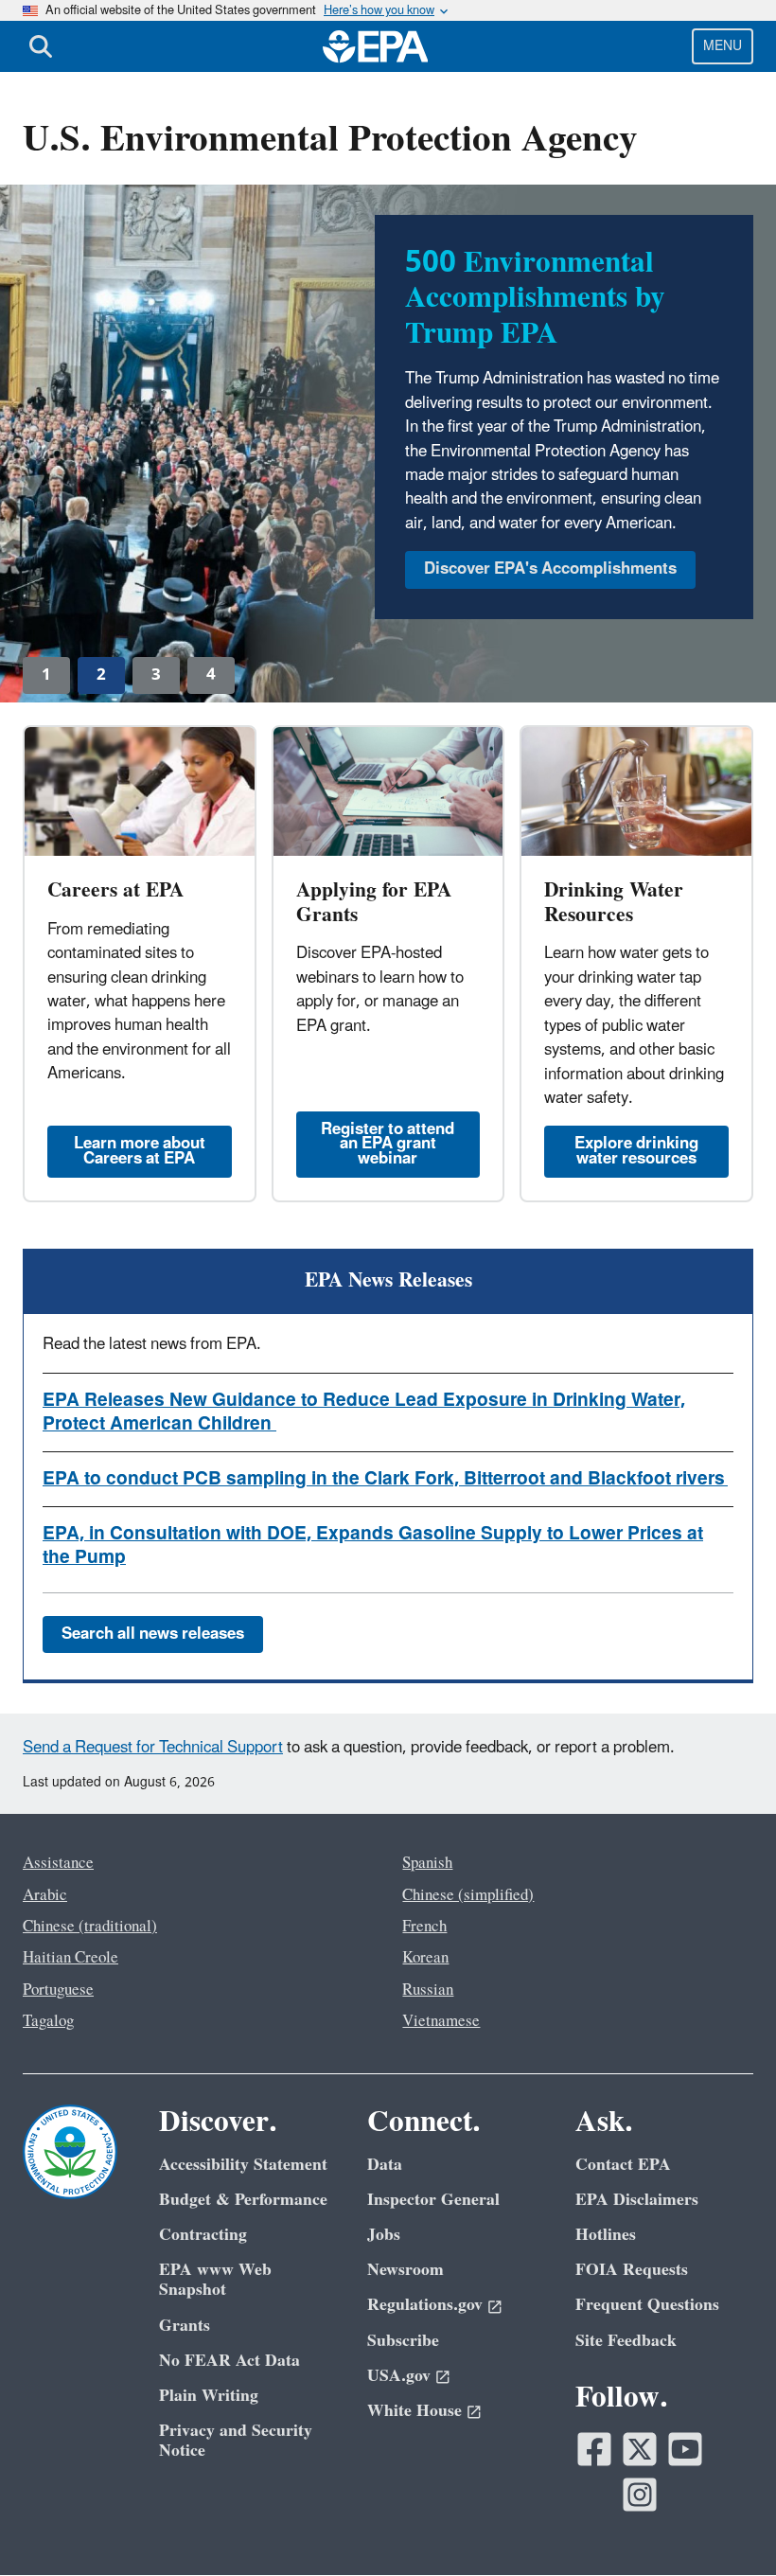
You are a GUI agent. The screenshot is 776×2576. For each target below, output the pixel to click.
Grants (185, 2326)
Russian (428, 1990)
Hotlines (606, 2235)
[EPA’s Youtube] (685, 2449)
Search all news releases (153, 1634)
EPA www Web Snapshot (215, 2280)
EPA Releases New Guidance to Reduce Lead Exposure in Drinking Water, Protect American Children (364, 1412)
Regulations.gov (425, 2305)
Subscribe (403, 2341)
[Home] (376, 46)
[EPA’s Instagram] (640, 2495)
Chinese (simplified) (468, 1895)
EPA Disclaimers (637, 2200)
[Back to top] (724, 2524)
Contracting (203, 2235)
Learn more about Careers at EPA (140, 1151)
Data (385, 2165)
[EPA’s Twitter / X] (640, 2449)
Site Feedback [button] (626, 2341)
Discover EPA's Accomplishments (550, 569)
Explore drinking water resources (636, 1151)
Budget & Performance (243, 2200)
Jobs (384, 2235)
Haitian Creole (71, 1958)
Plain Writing (209, 2396)
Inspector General (433, 2200)
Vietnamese (441, 2021)
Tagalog (48, 2021)
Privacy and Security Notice (236, 2441)
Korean (425, 1958)
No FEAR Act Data (229, 2361)
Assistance (58, 1863)
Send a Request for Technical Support (153, 1748)
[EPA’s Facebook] (594, 2449)
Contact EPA (623, 2165)
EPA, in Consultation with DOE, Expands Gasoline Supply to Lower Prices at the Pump (373, 1546)
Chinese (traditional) (90, 1927)
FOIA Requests (632, 2270)
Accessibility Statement (243, 2165)
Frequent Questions (647, 2305)
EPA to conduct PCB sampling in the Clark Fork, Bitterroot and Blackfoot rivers (385, 1479)
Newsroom (406, 2270)
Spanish (427, 1863)
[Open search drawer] (41, 46)
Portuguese (58, 1990)
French (424, 1927)
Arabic (45, 1895)
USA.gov (399, 2376)
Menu (723, 46)
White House (414, 2411)
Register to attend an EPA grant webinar (388, 1144)
